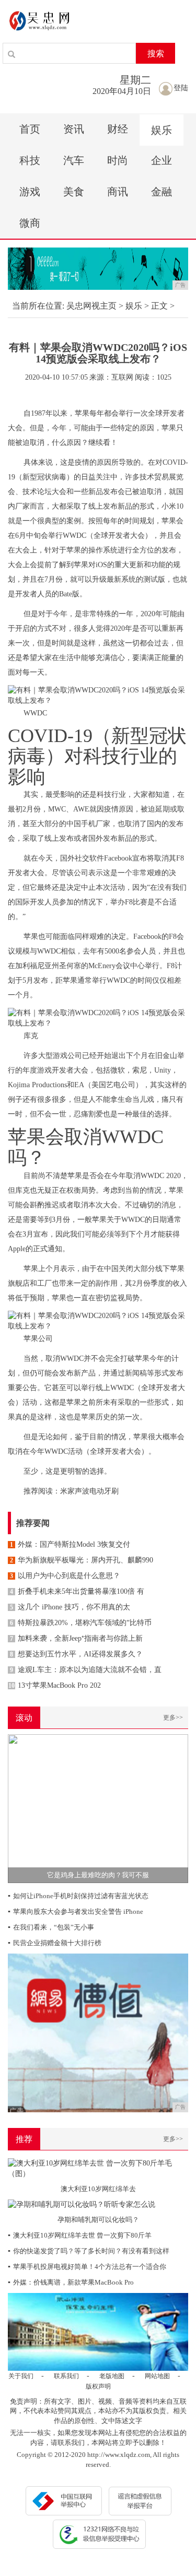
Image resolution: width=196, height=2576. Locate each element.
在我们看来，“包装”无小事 (51, 1927)
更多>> (173, 1718)
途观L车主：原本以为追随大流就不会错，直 (86, 1670)
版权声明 (98, 2386)
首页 (30, 129)
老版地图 (112, 2376)
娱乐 (162, 130)
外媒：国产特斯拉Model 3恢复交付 (70, 1544)
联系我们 (66, 2376)
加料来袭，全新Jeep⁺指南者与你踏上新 (76, 1638)
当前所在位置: (38, 306)
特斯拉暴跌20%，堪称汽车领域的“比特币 (81, 1623)
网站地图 (157, 2376)
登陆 (181, 88)
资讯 (74, 129)
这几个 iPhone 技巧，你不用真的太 (70, 1607)
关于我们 (21, 2376)
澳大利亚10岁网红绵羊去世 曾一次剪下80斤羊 (80, 2235)
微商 (30, 223)
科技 (30, 160)
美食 (74, 192)
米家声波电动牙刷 (89, 1491)
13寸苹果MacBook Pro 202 (55, 1685)
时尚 (118, 160)
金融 (162, 192)
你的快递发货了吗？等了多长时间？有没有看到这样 (89, 2251)
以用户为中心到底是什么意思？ (65, 1576)
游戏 (30, 192)
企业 (162, 160)
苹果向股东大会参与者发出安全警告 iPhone (76, 1912)
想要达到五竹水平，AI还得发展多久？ (76, 1654)
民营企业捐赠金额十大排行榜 (55, 1943)
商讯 (118, 192)
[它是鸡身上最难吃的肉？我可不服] (98, 1808)
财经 (118, 129)
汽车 (74, 160)
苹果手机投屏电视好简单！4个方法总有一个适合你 (87, 2267)
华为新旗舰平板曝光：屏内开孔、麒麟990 (82, 1560)
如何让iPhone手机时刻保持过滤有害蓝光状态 (78, 1896)
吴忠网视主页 (91, 306)
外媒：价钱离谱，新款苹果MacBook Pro (71, 2282)
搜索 (156, 54)
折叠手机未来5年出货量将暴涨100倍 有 (77, 1591)
